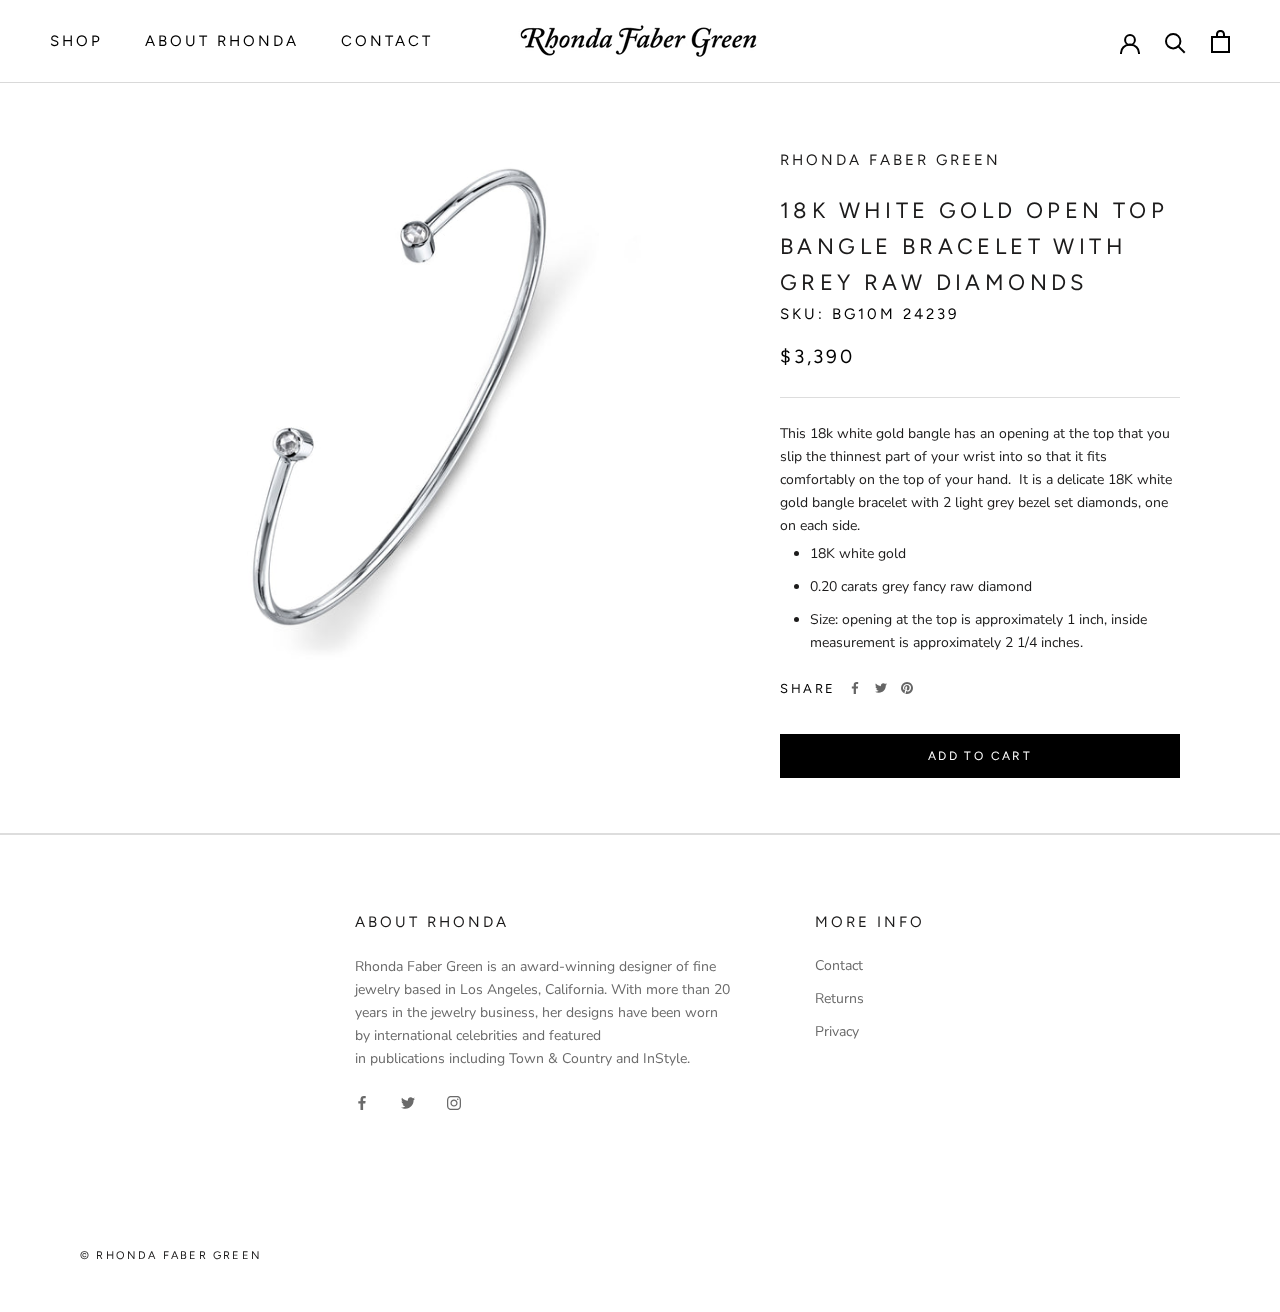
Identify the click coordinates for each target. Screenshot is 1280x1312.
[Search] (1175, 41)
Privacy (837, 1031)
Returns (839, 998)
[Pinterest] (907, 688)
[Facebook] (855, 688)
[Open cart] (1220, 41)
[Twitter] (881, 688)
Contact (387, 41)
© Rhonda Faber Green (171, 1255)
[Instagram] (454, 1101)
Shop (76, 41)
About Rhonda (222, 41)
